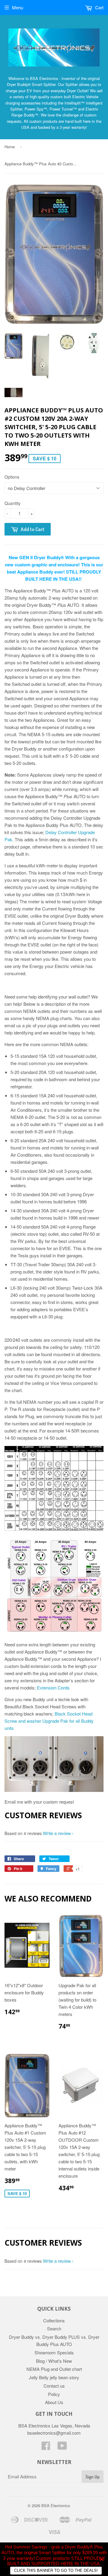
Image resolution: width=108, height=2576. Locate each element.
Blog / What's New (54, 2361)
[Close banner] (102, 2559)
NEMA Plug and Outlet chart (54, 2369)
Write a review (57, 1833)
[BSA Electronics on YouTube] (62, 2447)
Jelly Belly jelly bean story (54, 2377)
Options (12, 477)
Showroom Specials (54, 2352)
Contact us (54, 2386)
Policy (54, 2394)
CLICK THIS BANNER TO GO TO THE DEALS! (56, 2570)
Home (10, 147)
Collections (54, 2320)
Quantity (12, 503)
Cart (99, 7)
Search (54, 2328)
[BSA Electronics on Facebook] (46, 2447)
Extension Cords (53, 1688)
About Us (54, 2402)
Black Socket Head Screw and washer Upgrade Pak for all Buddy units (49, 1721)
